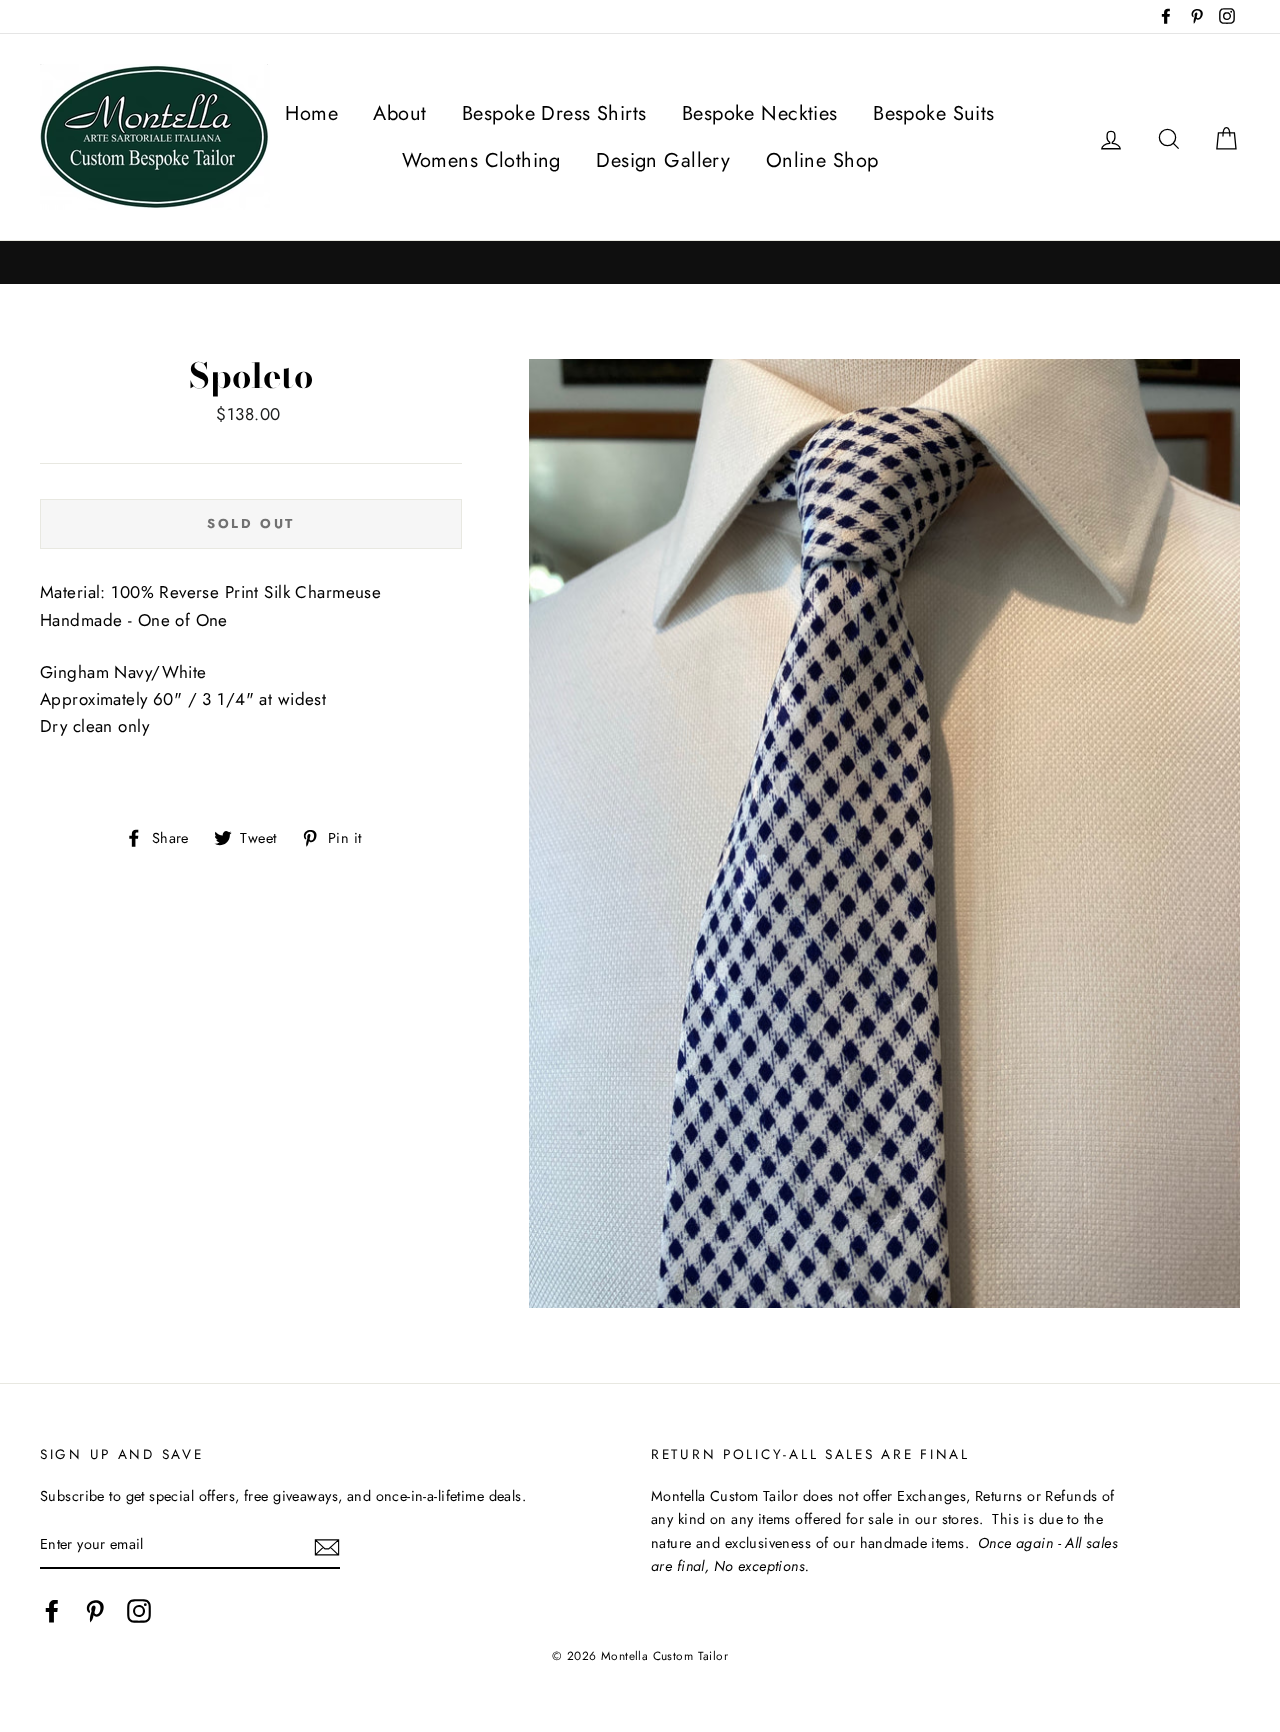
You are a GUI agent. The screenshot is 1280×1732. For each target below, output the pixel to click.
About (399, 113)
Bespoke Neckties (760, 113)
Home (311, 113)
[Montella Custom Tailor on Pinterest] (95, 1611)
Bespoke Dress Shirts (554, 113)
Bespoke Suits (934, 113)
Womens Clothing (481, 160)
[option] (640, 262)
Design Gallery (663, 160)
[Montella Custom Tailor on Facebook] (52, 1611)
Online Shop (822, 160)
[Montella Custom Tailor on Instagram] (139, 1611)
